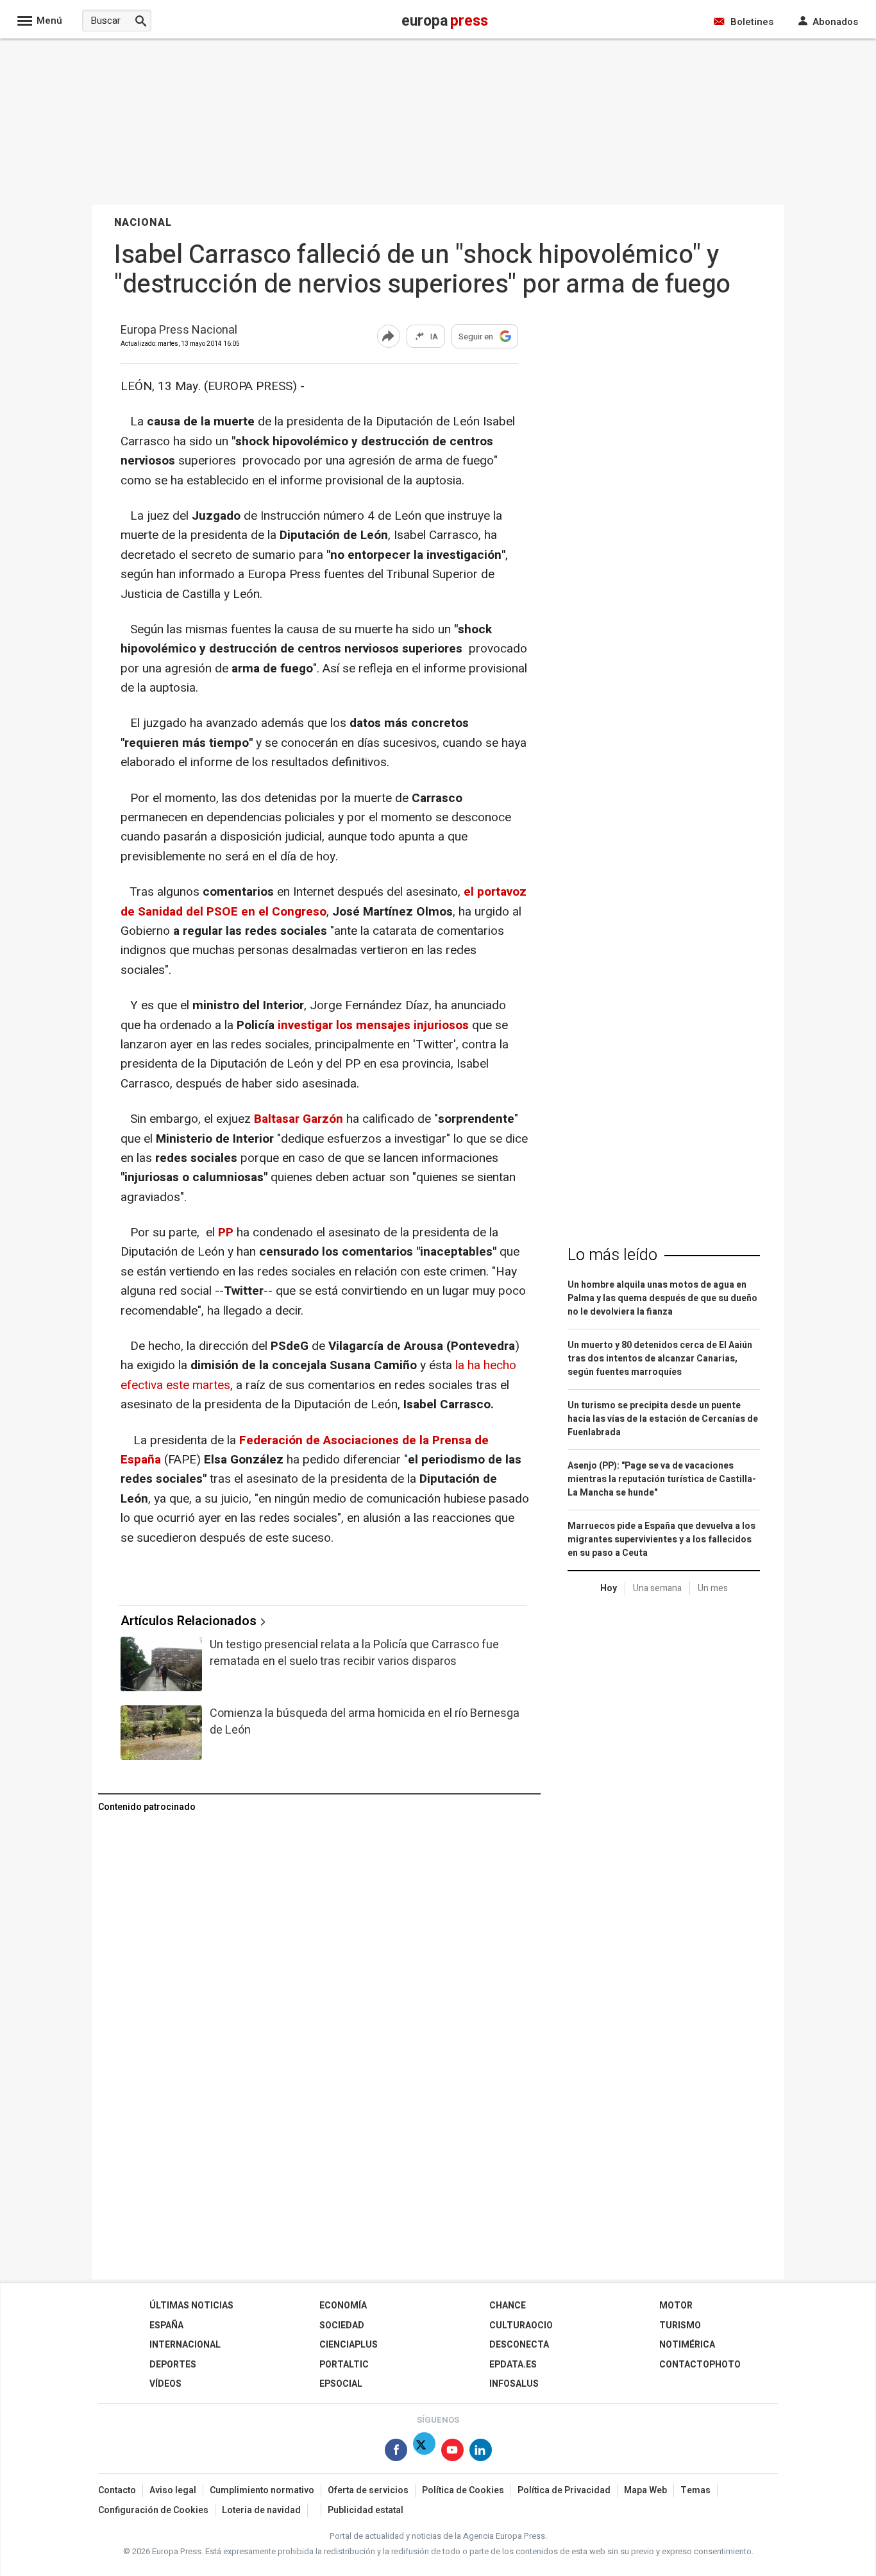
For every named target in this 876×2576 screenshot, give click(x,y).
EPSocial (341, 2384)
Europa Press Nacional (179, 331)
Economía (343, 2306)
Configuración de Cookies (153, 2510)
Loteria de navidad (261, 2510)
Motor (676, 2306)
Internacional (185, 2345)
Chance (508, 2306)
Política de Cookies (463, 2490)
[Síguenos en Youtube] (452, 2452)
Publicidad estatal (366, 2510)
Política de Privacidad (564, 2490)
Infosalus (514, 2384)
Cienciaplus (349, 2345)
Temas (695, 2490)
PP (226, 1233)
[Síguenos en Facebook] (396, 2452)
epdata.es (513, 2365)
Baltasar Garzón (299, 1119)
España (166, 2325)
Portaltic (344, 2365)
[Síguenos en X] (424, 2452)
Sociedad (342, 2325)
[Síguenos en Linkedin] (481, 2452)
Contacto (117, 2490)
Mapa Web (645, 2490)
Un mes (713, 1588)
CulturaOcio (521, 2325)
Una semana (657, 1588)
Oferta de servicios (368, 2490)
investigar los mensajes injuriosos (372, 1025)
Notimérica (687, 2345)
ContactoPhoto (700, 2365)
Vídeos (165, 2384)
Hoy (609, 1588)
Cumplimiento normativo (262, 2490)
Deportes (173, 2365)
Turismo (680, 2325)
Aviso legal (173, 2490)
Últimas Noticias (191, 2306)
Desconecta (519, 2345)
